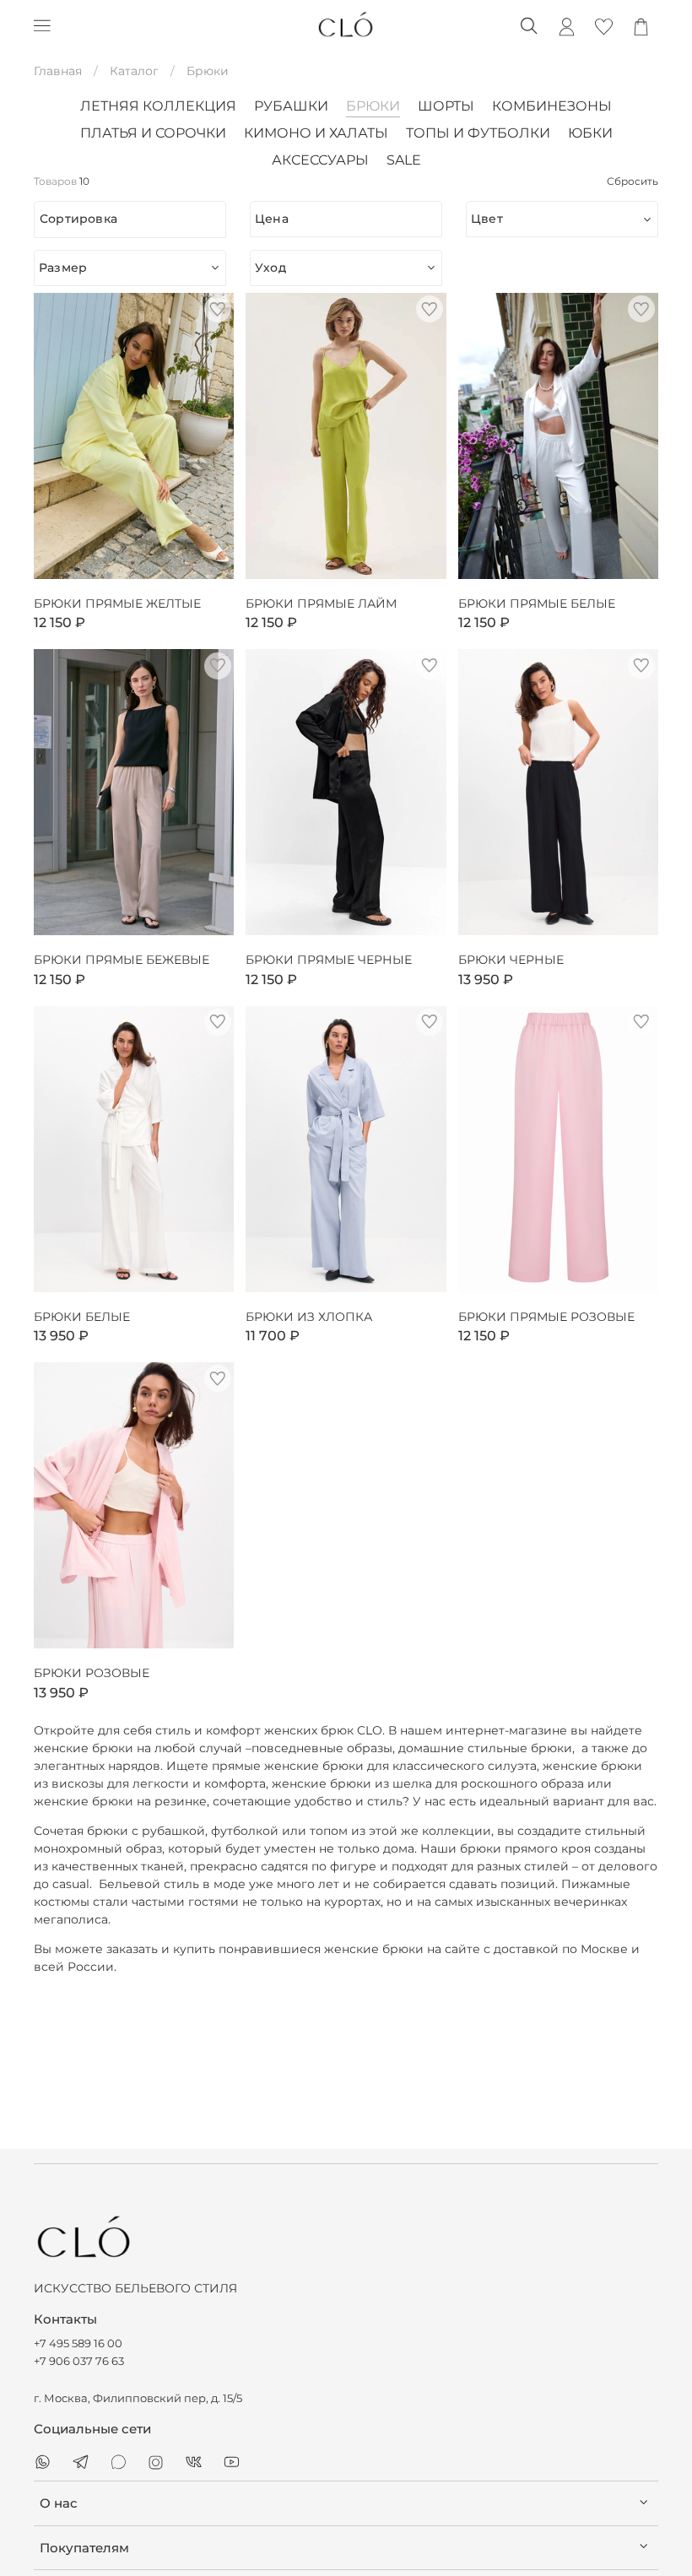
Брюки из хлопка (309, 1317)
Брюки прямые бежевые (122, 960)
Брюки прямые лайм (321, 604)
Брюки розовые (92, 1673)
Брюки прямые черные (329, 960)
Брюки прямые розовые (546, 1317)
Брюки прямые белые (537, 604)
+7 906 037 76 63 (79, 2361)
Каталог (134, 71)
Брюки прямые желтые (117, 604)
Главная (58, 71)
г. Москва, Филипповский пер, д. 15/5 (138, 2398)
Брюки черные (511, 960)
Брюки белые (82, 1317)
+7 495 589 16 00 (78, 2343)
